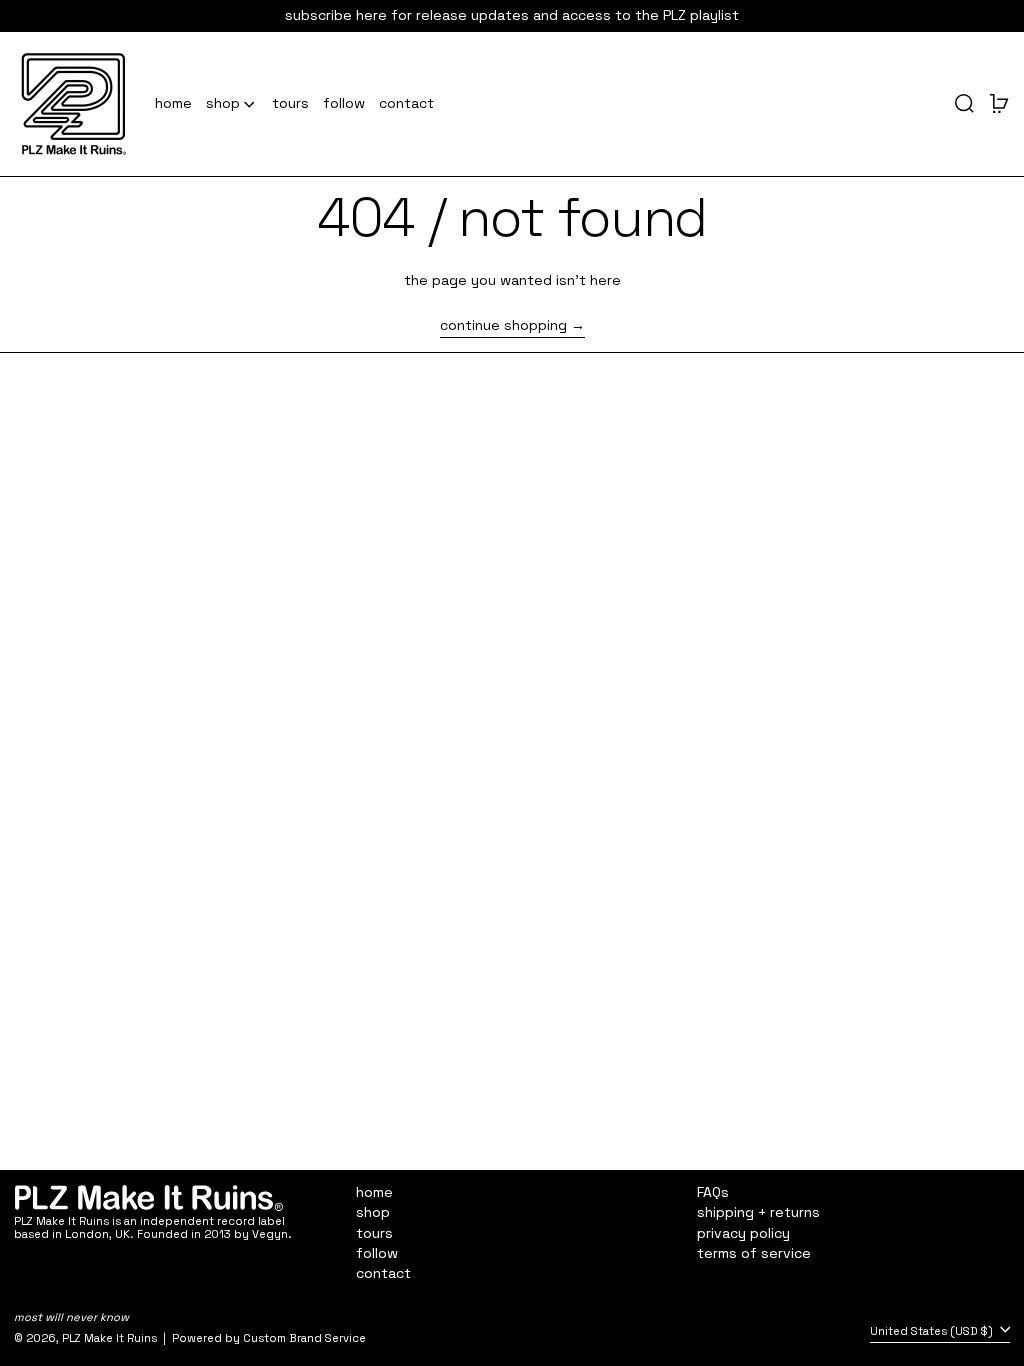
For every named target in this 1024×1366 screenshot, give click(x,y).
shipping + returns (758, 1212)
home (374, 1192)
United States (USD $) (933, 1331)
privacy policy (743, 1233)
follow (377, 1253)
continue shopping (503, 325)
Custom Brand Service (304, 1338)
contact (383, 1273)
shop (373, 1212)
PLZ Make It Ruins (109, 1338)
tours (374, 1233)
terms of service (754, 1253)
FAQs (713, 1192)
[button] (964, 104)
